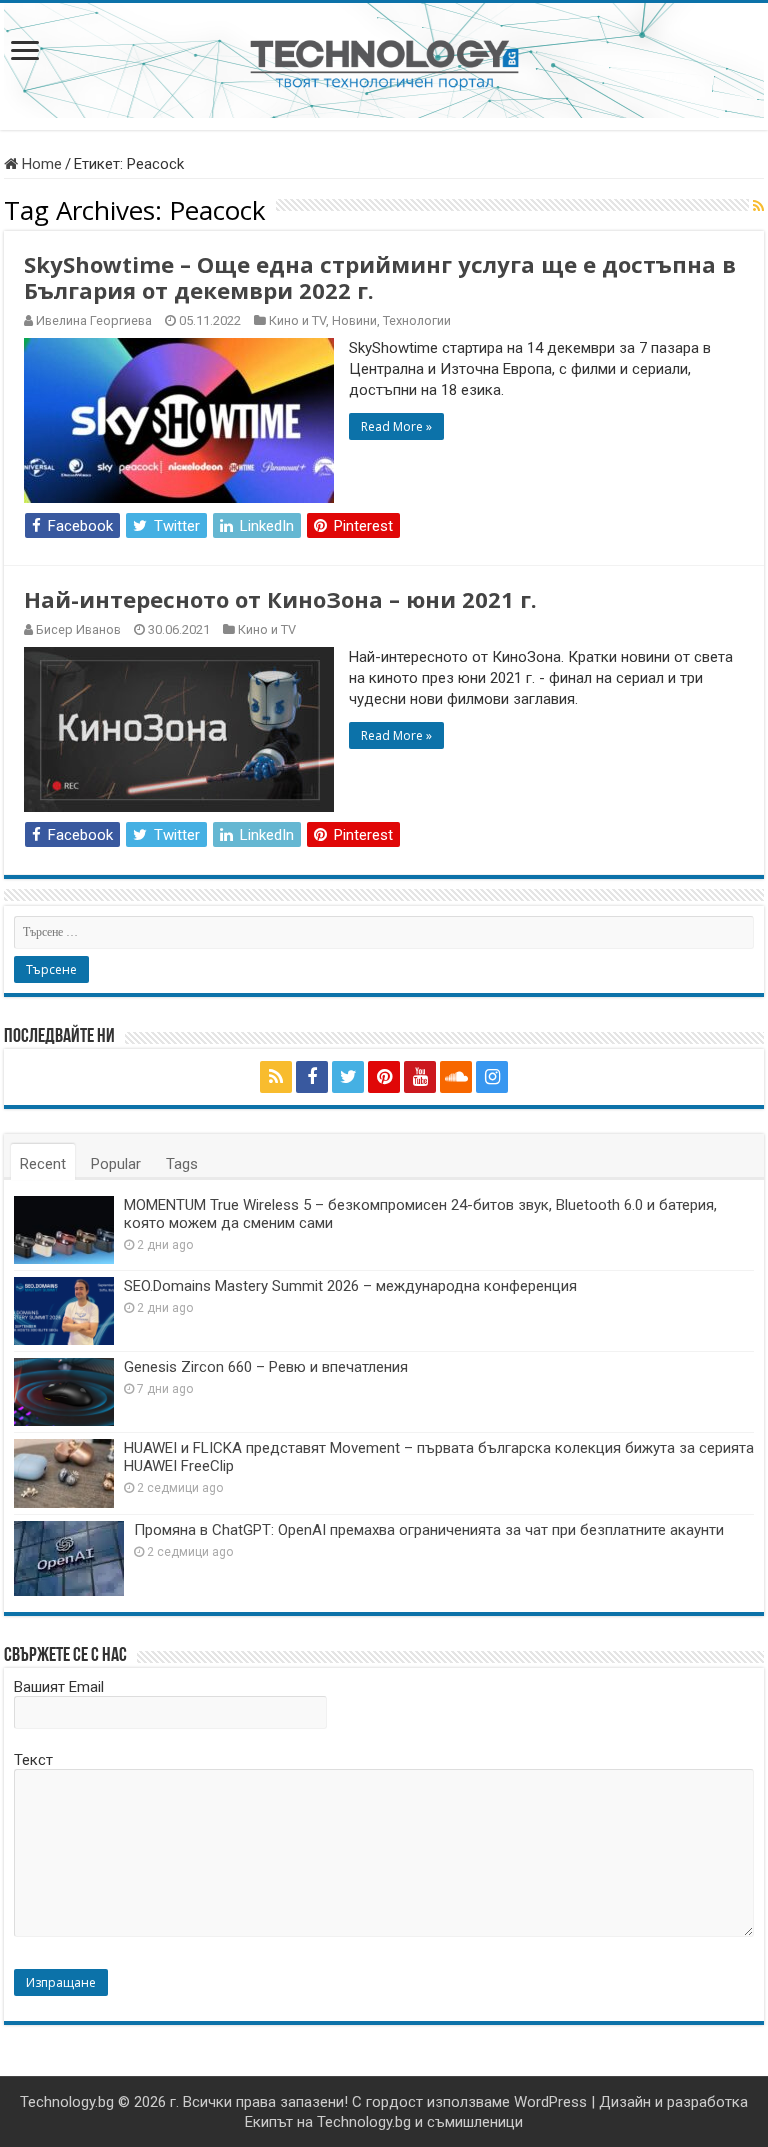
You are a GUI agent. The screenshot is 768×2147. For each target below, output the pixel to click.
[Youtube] (420, 1077)
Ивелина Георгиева (94, 320)
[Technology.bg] (384, 63)
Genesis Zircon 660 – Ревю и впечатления (266, 1367)
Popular (116, 1164)
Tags (182, 1164)
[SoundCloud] (456, 1077)
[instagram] (492, 1077)
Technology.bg (67, 2102)
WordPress (550, 2102)
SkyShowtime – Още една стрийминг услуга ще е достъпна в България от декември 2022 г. (380, 277)
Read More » (396, 426)
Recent (43, 1164)
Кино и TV (297, 320)
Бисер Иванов (78, 629)
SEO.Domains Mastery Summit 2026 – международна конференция (350, 1286)
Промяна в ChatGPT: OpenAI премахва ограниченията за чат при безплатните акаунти (429, 1530)
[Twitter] (348, 1077)
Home (40, 164)
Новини (354, 320)
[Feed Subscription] (758, 206)
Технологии (417, 320)
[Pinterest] (384, 1077)
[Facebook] (312, 1077)
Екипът (269, 2122)
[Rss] (276, 1077)
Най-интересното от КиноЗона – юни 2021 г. (280, 599)
